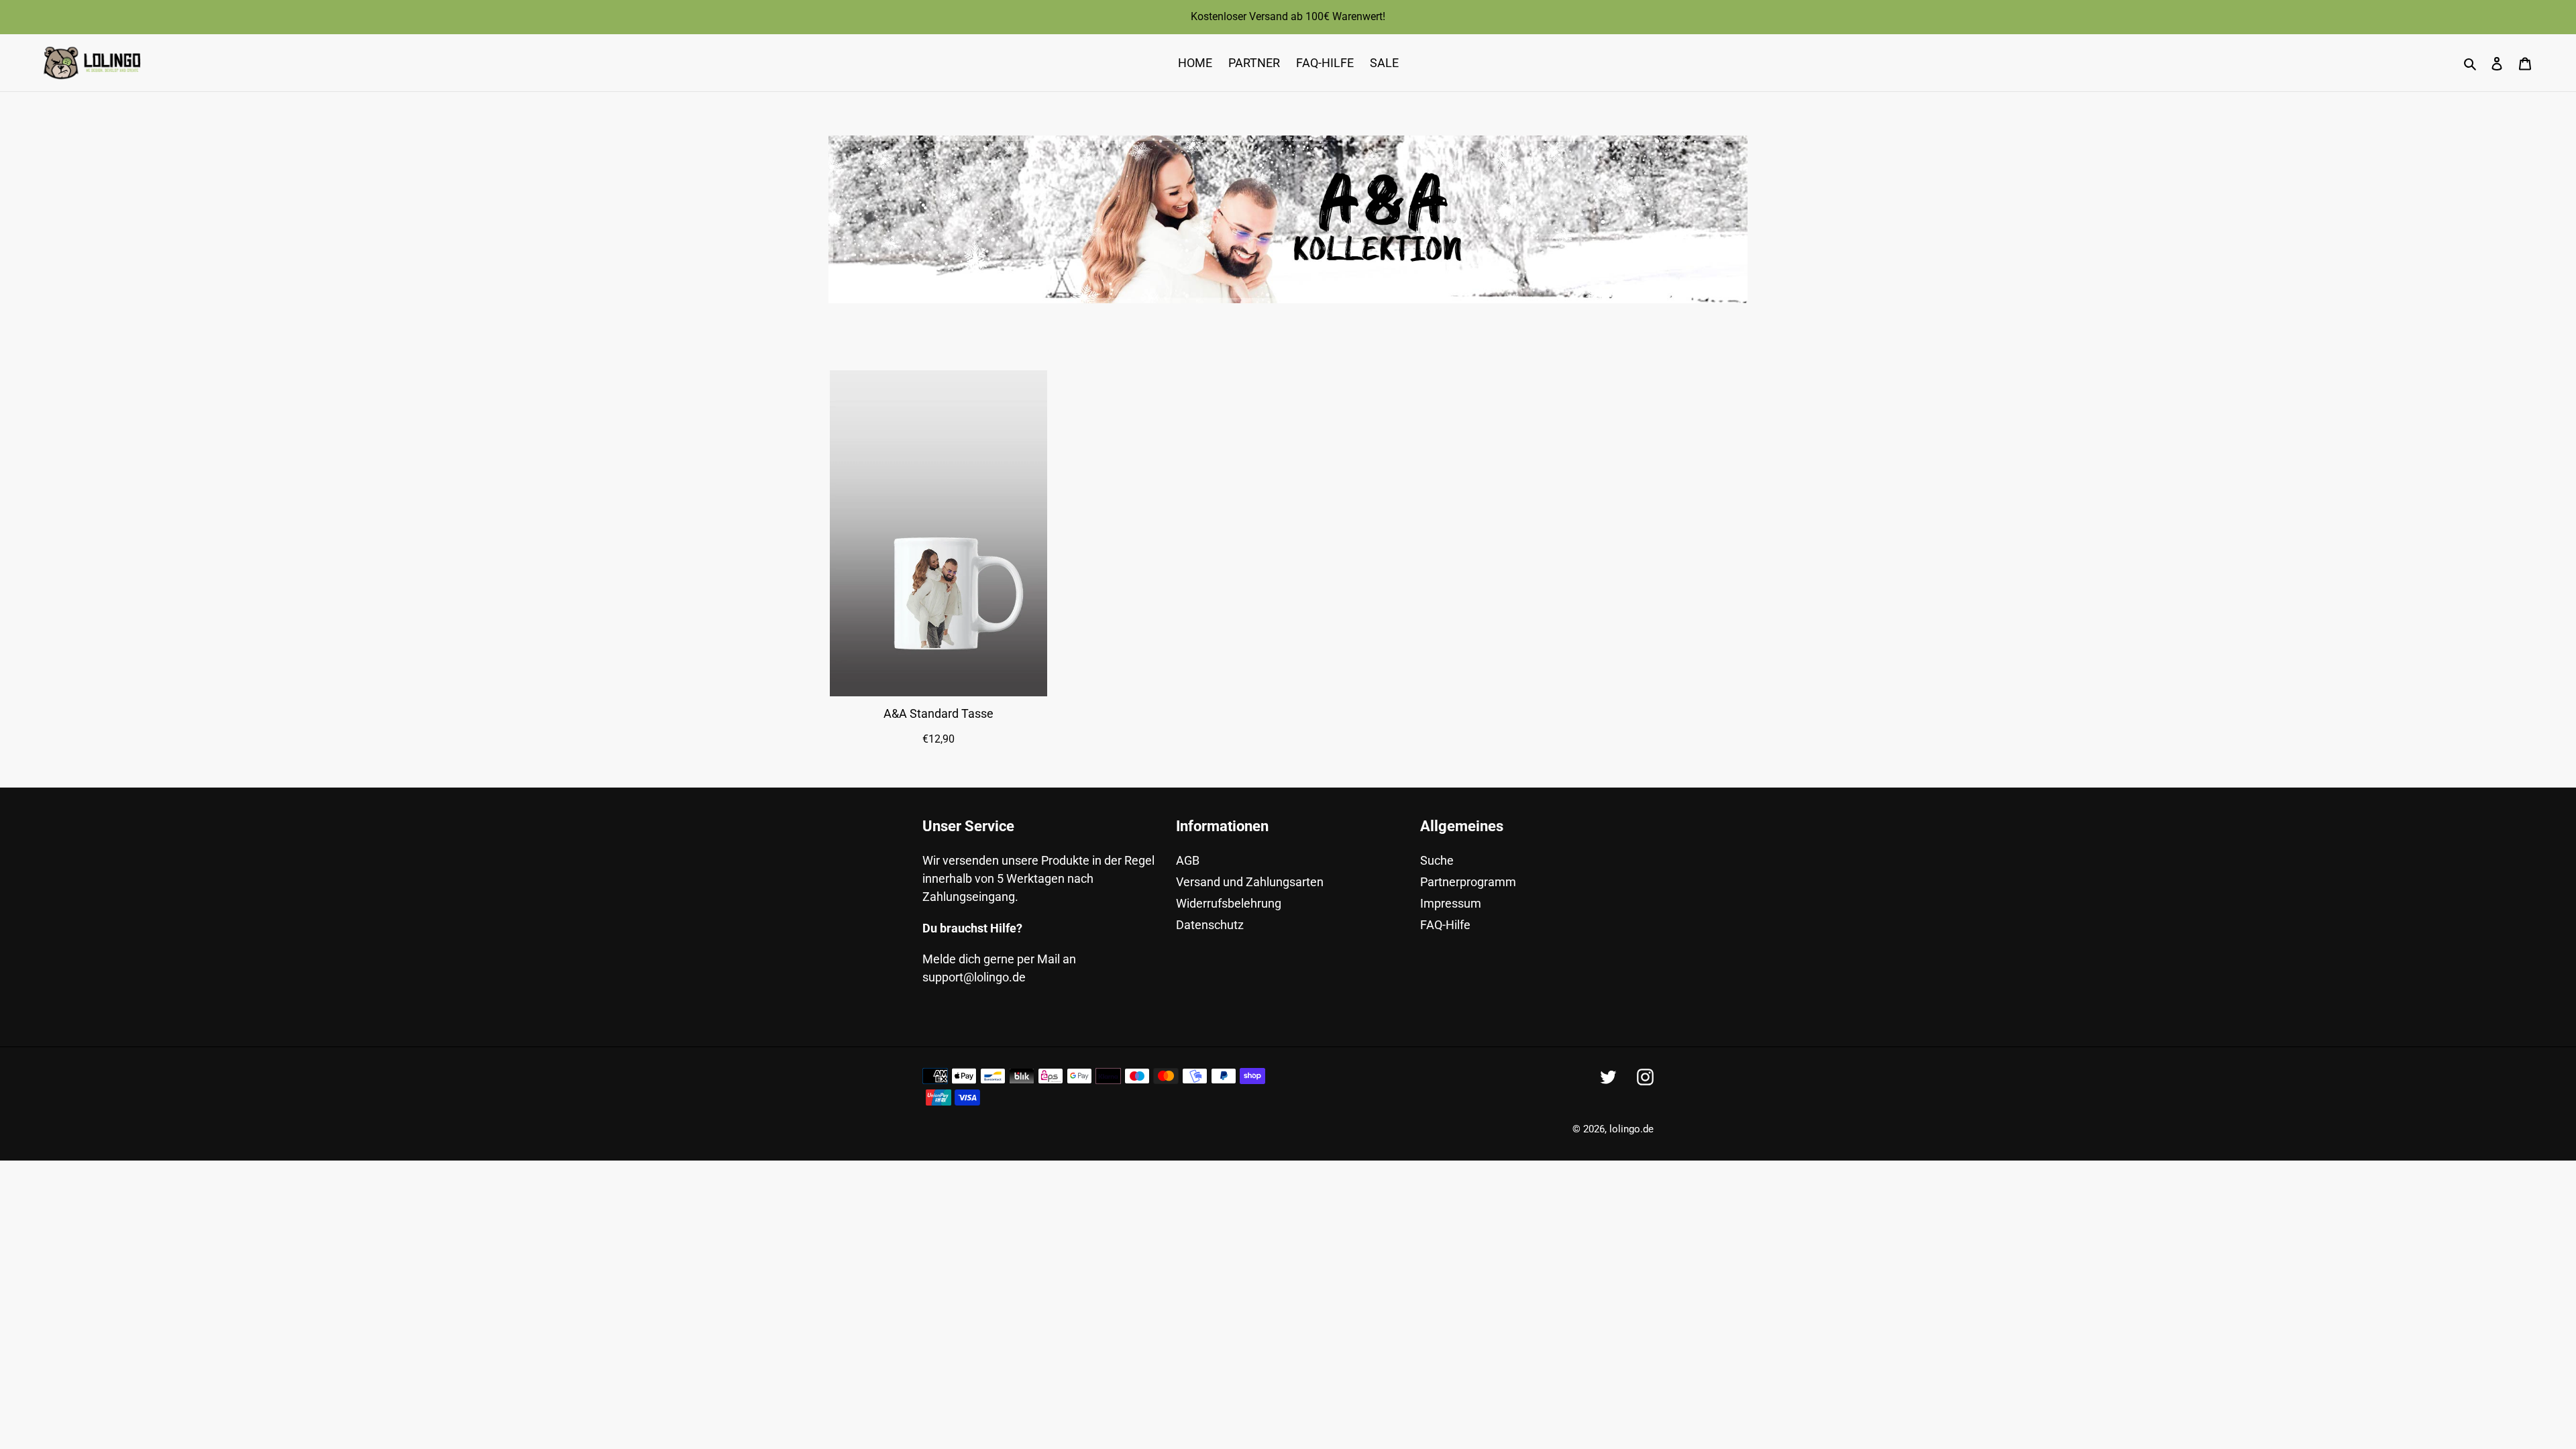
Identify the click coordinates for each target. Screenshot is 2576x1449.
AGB (1188, 860)
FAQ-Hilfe (1445, 925)
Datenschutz (1210, 925)
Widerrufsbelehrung (1229, 903)
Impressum (1451, 903)
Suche (1437, 860)
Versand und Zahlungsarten (1250, 882)
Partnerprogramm (1468, 882)
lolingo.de (1631, 1129)
